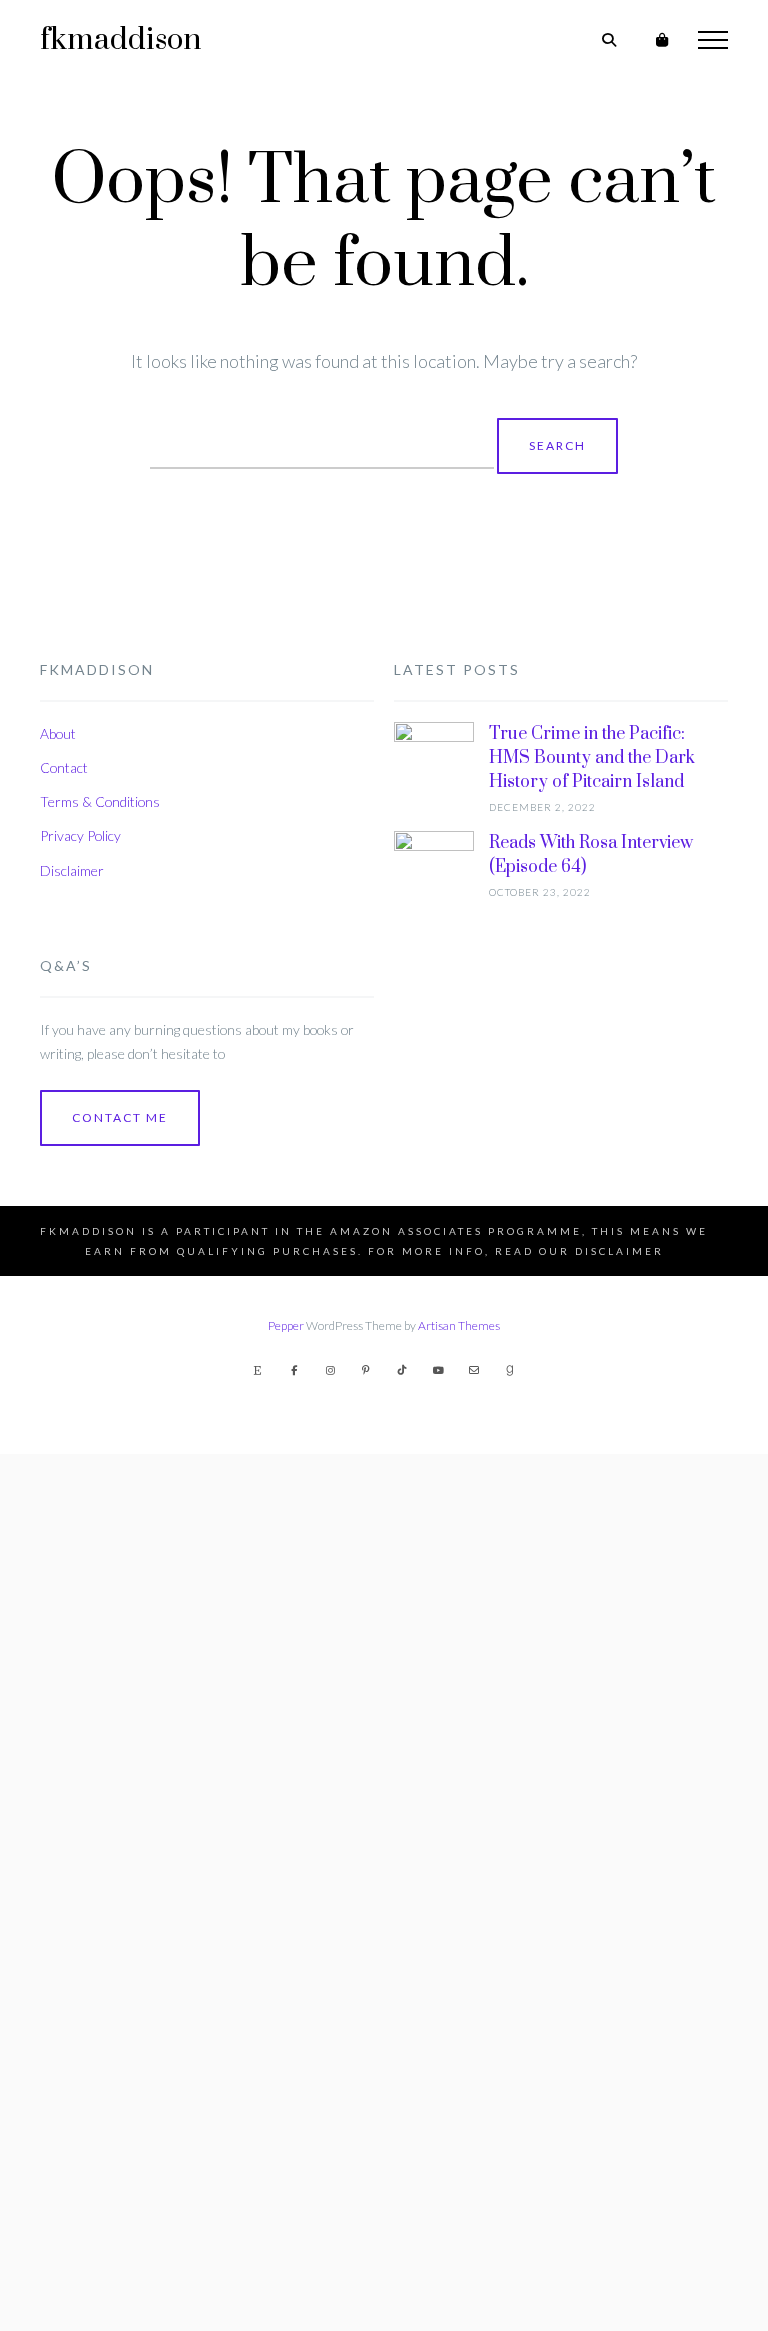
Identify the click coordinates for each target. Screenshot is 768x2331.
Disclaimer (72, 870)
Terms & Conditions (100, 801)
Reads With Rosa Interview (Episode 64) (591, 855)
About (58, 733)
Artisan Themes (459, 1325)
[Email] (474, 1370)
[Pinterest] (366, 1370)
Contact (64, 767)
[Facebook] (294, 1370)
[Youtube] (438, 1370)
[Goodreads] (510, 1370)
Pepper (286, 1325)
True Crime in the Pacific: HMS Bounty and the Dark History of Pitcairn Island (592, 758)
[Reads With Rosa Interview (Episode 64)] (434, 1581)
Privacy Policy (80, 835)
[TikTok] (402, 1370)
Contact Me (120, 1117)
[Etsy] (258, 1370)
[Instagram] (330, 1370)
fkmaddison (120, 40)
